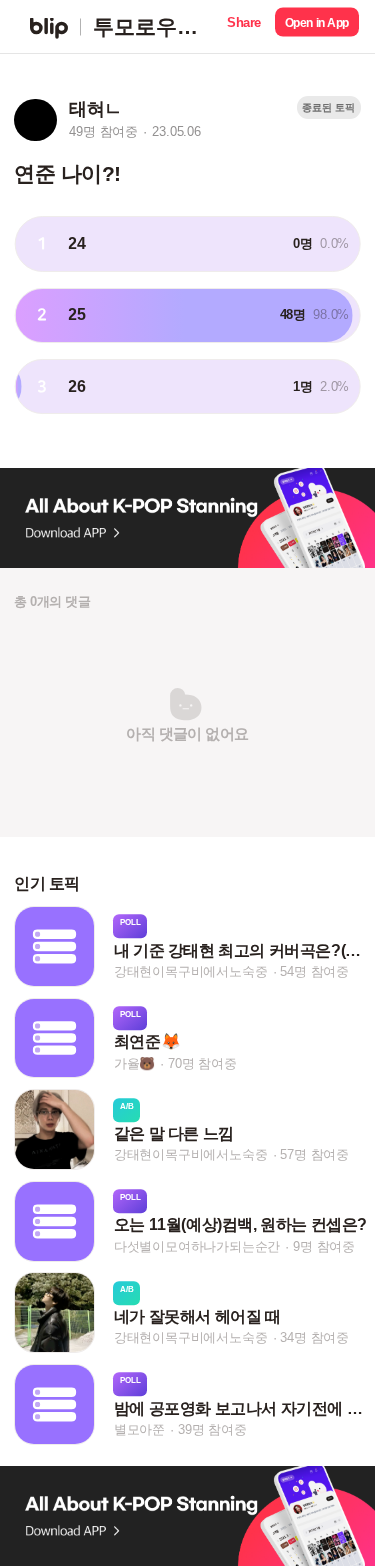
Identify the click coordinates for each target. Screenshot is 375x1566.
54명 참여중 (314, 971)
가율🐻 (134, 1063)
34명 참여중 (314, 1338)
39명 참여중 (212, 1429)
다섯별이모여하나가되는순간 (197, 1246)
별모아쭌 (139, 1429)
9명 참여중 (324, 1246)
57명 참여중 (314, 1154)
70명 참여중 (202, 1063)
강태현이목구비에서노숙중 (191, 971)
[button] (244, 26)
